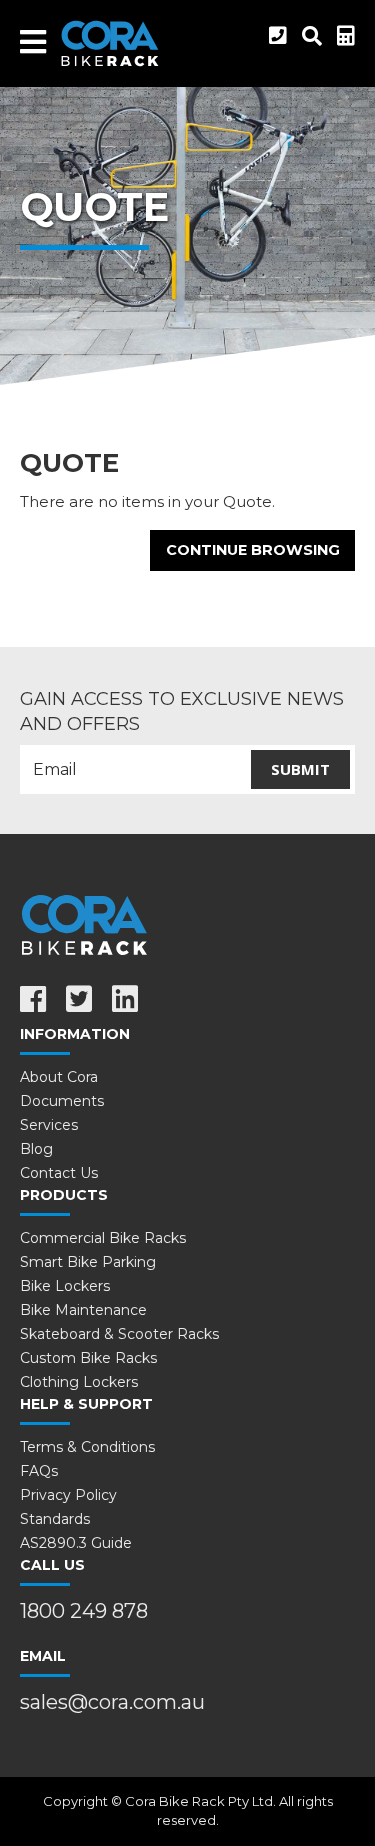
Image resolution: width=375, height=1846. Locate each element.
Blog (36, 1149)
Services (49, 1125)
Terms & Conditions (87, 1447)
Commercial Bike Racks (103, 1238)
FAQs (39, 1471)
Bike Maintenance (83, 1310)
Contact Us (59, 1173)
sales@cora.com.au (112, 1702)
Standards (55, 1519)
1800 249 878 (84, 1611)
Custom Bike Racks (88, 1358)
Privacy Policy (68, 1495)
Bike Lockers (65, 1286)
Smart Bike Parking (88, 1262)
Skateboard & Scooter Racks (119, 1334)
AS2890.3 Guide (76, 1543)
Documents (62, 1101)
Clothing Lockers (79, 1382)
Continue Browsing (253, 550)
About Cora (59, 1077)
